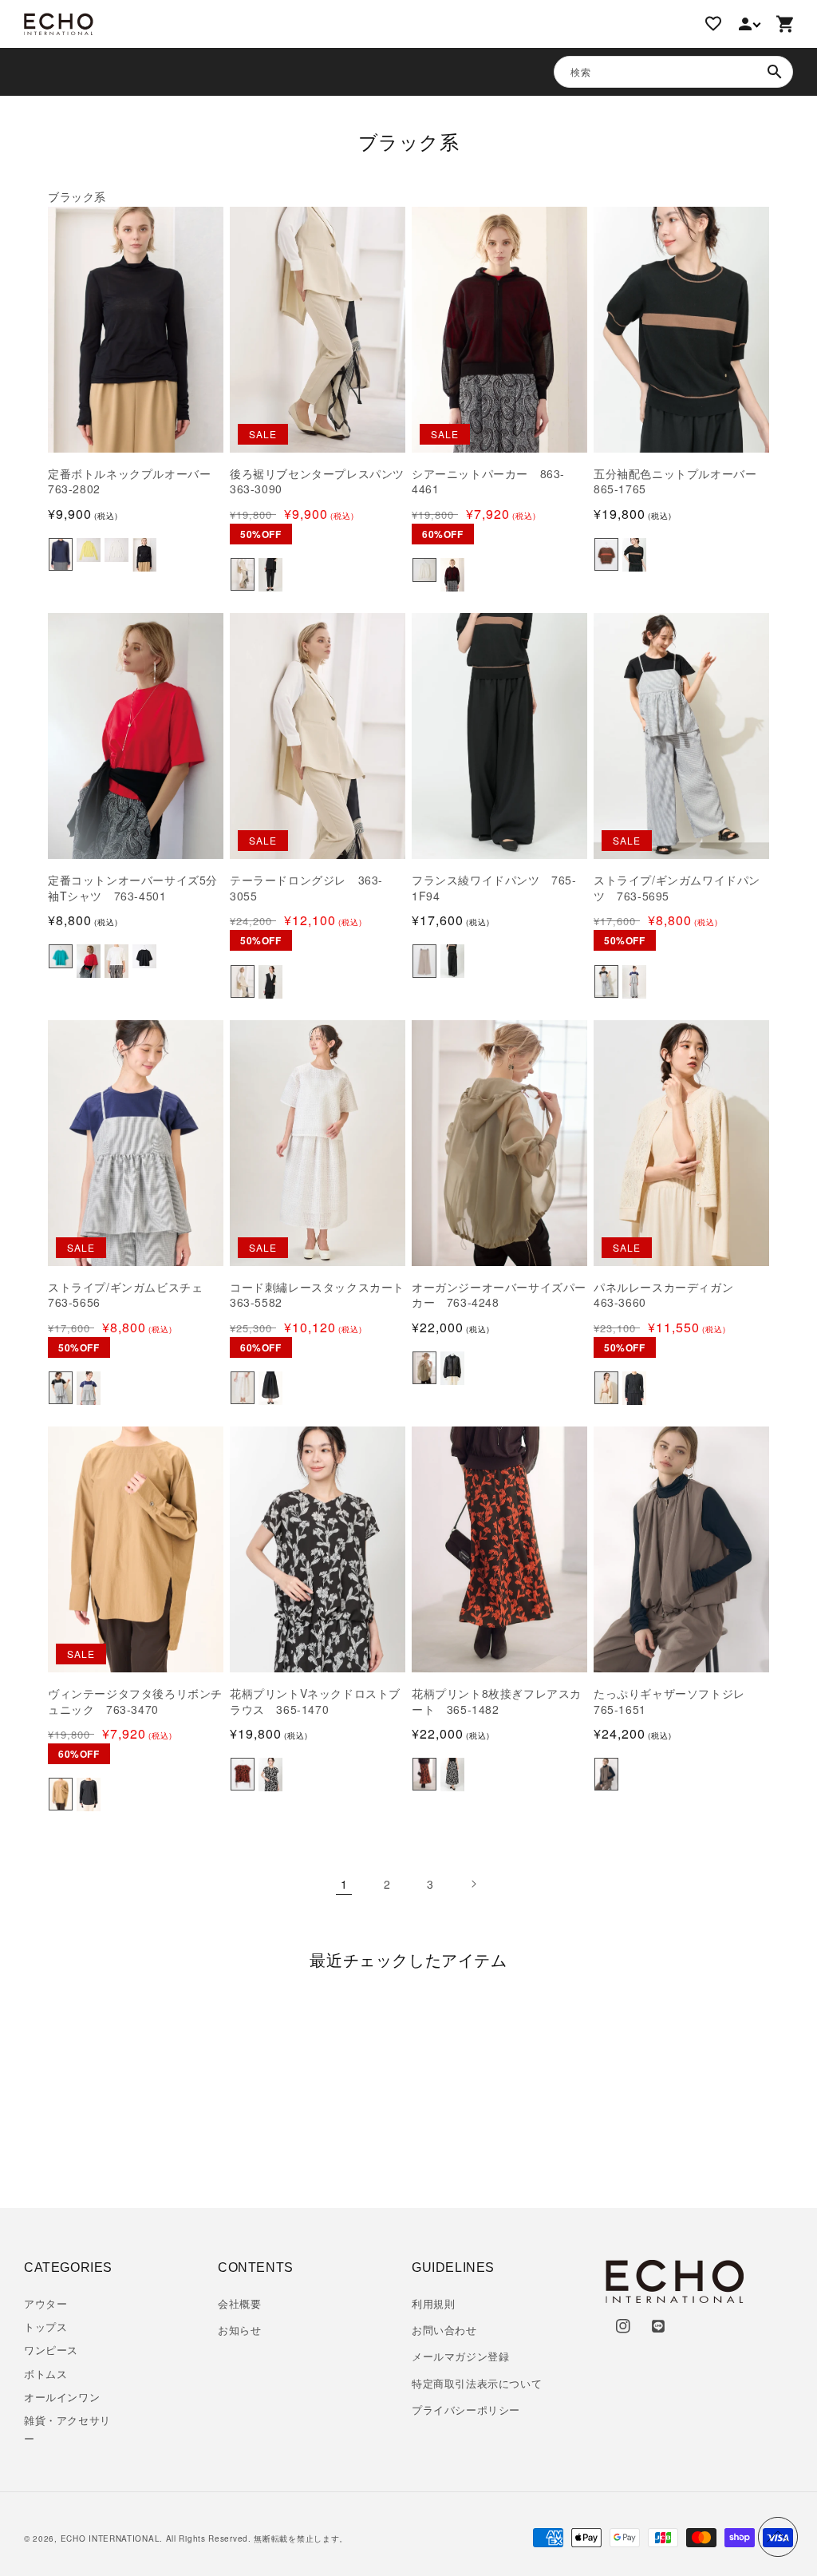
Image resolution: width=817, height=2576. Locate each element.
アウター (45, 2303)
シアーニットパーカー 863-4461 (488, 482)
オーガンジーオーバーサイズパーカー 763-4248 (499, 1295)
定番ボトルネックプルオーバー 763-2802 (135, 482)
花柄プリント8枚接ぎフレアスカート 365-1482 (497, 1702)
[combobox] (673, 72)
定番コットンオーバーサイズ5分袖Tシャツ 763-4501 (133, 888)
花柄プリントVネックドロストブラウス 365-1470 (315, 1702)
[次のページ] (473, 1884)
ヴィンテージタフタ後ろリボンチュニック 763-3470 (135, 1702)
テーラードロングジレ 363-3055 (306, 888)
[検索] (775, 72)
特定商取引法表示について (477, 2383)
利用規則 (433, 2303)
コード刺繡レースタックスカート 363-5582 (318, 1295)
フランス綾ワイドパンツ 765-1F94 (494, 888)
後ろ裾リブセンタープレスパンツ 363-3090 (318, 482)
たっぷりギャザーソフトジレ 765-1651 (675, 1702)
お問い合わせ (444, 2330)
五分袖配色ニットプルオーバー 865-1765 (681, 482)
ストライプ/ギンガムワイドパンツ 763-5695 (677, 888)
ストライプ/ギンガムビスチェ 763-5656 (131, 1295)
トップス (45, 2327)
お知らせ (239, 2330)
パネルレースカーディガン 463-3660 (669, 1295)
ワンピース (51, 2350)
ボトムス (45, 2374)
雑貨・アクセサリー (67, 2429)
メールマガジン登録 (460, 2356)
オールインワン (62, 2397)
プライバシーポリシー (466, 2410)
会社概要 (239, 2303)
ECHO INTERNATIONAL (111, 2538)
